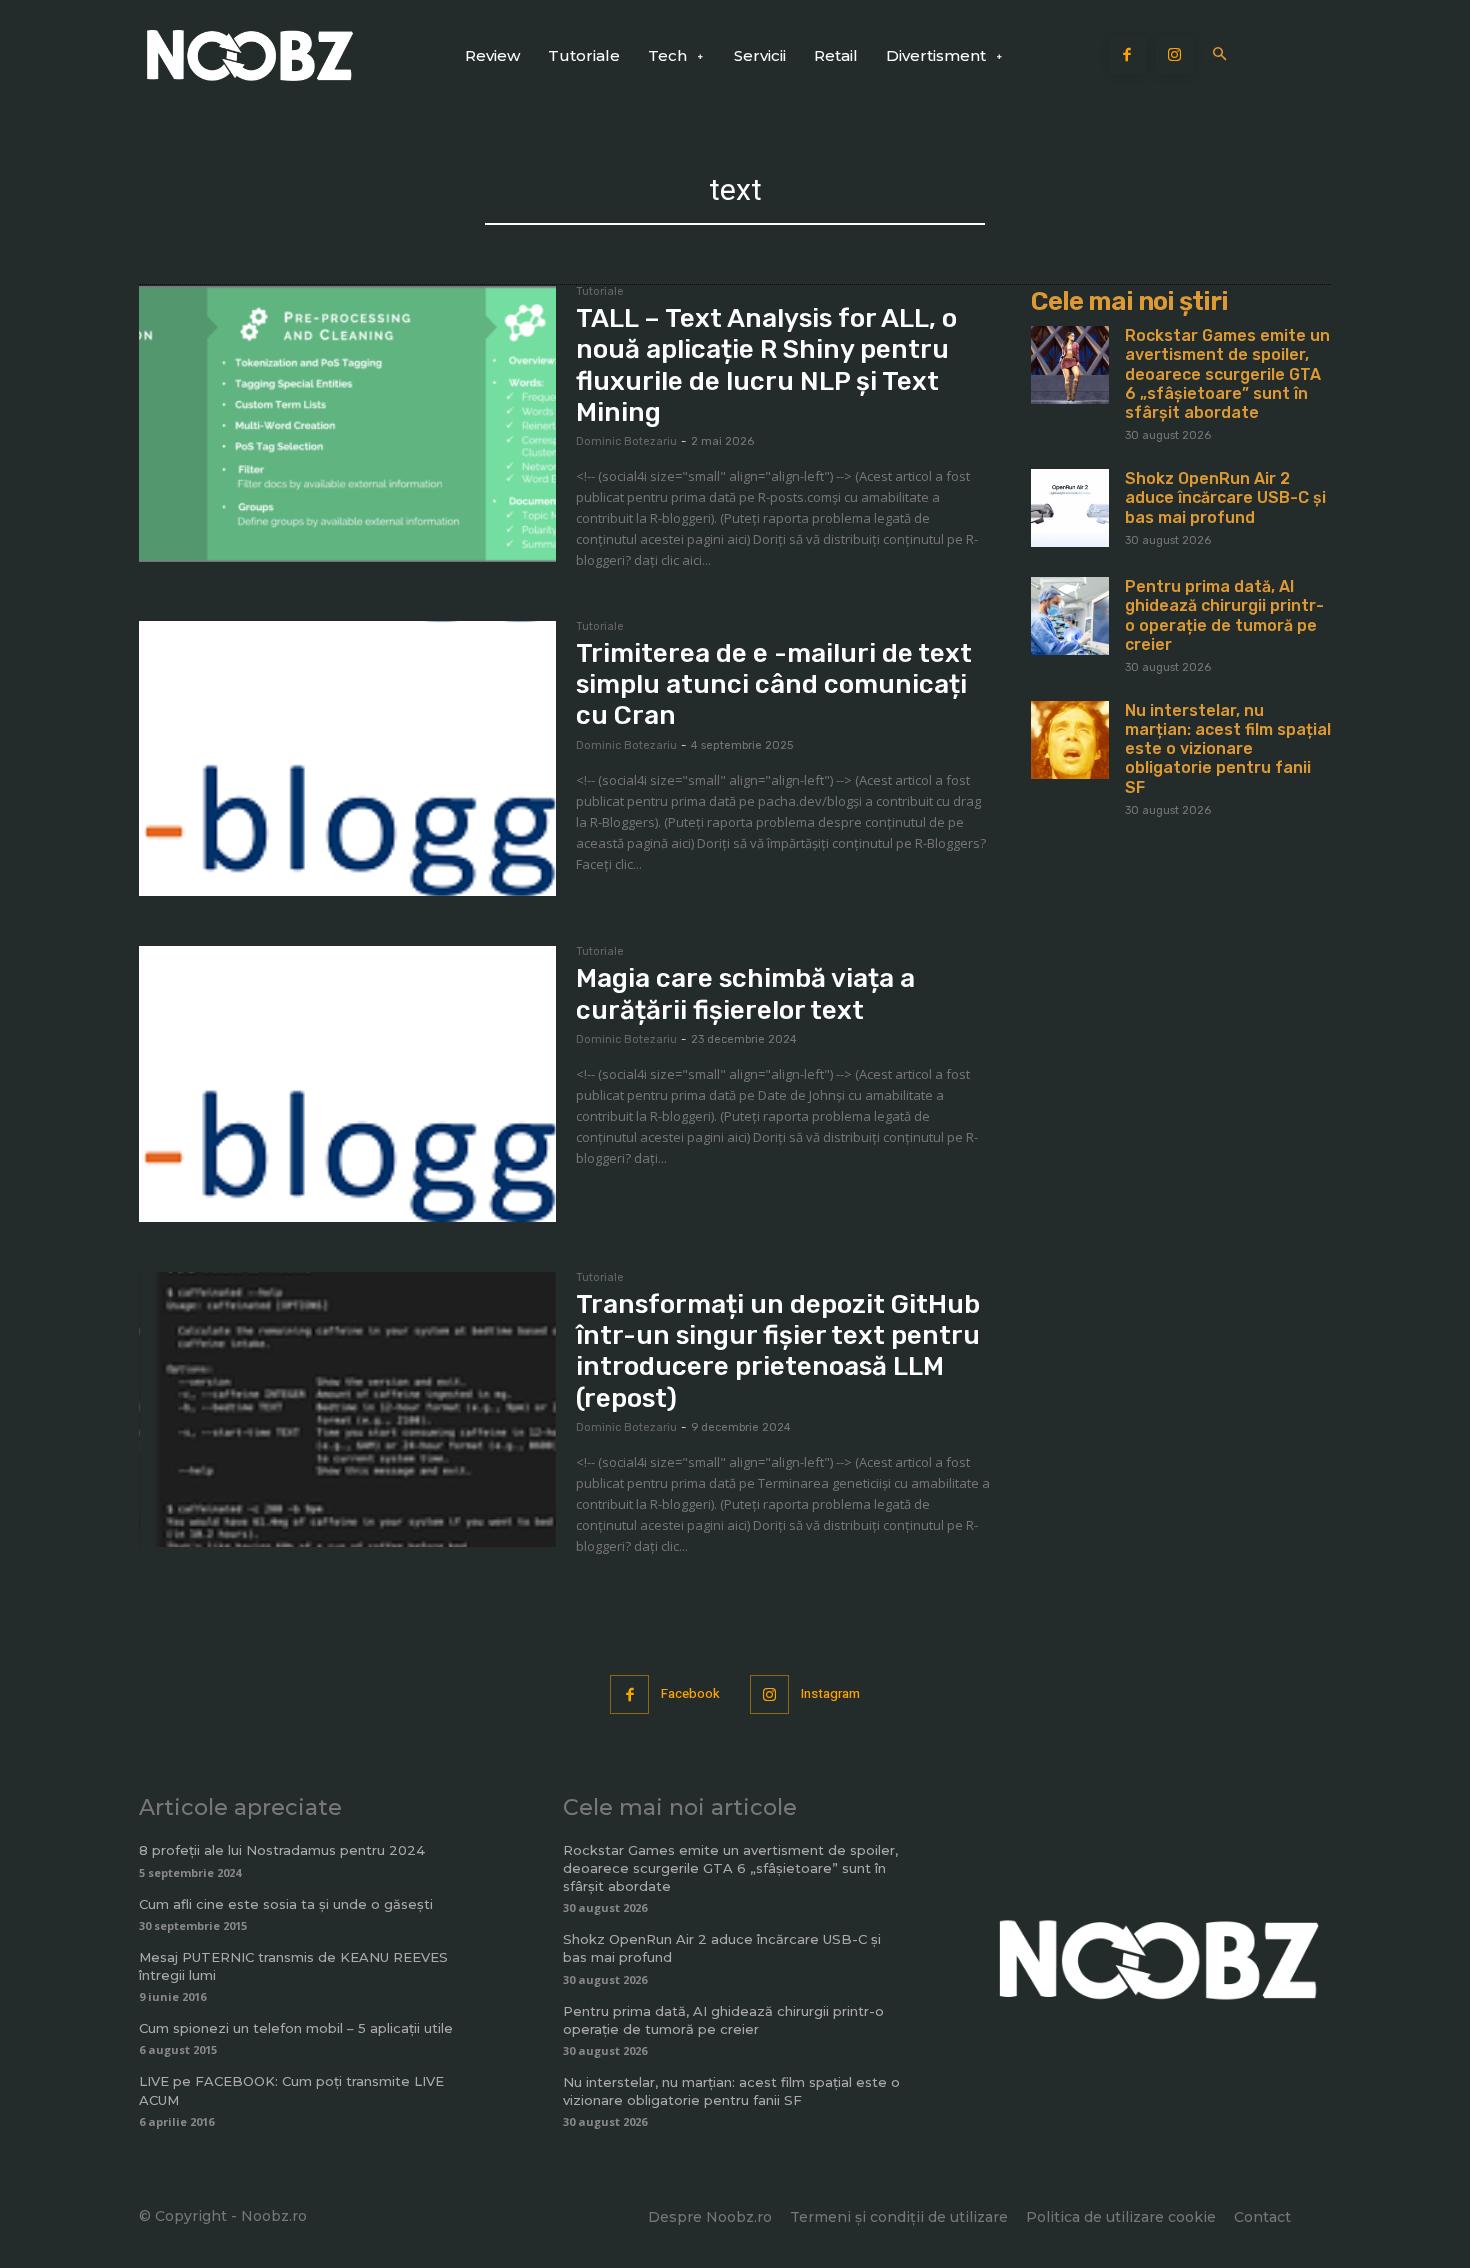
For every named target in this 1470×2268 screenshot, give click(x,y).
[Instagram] (1175, 56)
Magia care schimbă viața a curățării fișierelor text (745, 994)
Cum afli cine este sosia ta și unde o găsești (286, 1904)
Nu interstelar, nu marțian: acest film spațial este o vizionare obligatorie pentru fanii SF (1228, 749)
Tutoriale (600, 292)
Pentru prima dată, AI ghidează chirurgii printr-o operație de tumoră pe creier (1224, 615)
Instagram (830, 1693)
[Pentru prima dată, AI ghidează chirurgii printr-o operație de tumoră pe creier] (1070, 616)
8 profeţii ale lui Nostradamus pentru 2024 (282, 1850)
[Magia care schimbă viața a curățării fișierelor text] (347, 1084)
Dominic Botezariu (626, 441)
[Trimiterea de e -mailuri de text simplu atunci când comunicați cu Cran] (347, 759)
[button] (1220, 55)
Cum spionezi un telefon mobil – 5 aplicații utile (296, 2028)
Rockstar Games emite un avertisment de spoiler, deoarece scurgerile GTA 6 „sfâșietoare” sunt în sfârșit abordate (1227, 374)
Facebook (690, 1693)
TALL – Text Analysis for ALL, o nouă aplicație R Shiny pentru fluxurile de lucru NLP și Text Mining (766, 365)
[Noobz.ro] (250, 55)
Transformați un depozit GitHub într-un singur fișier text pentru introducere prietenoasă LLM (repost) (778, 1351)
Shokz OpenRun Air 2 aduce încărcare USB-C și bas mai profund (1225, 497)
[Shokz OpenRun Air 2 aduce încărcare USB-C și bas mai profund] (1070, 508)
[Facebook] (1128, 56)
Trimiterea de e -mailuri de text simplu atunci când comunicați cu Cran (774, 684)
